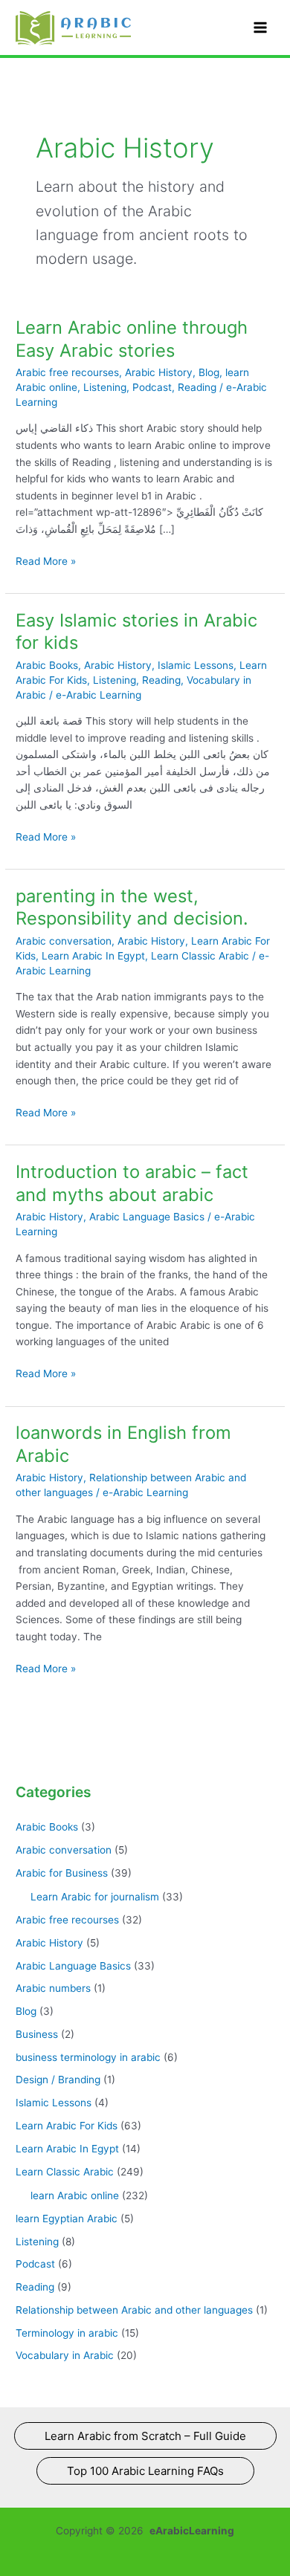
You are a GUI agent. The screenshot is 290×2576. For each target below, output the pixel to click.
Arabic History (159, 372)
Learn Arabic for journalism (95, 1897)
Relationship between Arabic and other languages (134, 2310)
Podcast (152, 387)
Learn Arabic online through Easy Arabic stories (132, 339)
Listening (105, 387)
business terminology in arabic (88, 2057)
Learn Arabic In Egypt (93, 956)
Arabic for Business (62, 1873)
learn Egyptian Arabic (67, 2219)
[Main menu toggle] (261, 28)
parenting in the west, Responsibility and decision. (132, 907)
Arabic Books (47, 665)
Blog (209, 372)
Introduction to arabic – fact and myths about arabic (132, 1183)
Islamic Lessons (196, 665)
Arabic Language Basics (147, 1217)
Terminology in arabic (67, 2333)
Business (37, 2034)
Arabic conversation (64, 941)
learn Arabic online (75, 2195)
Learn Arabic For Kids (67, 2126)
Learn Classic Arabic (200, 956)
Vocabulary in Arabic (65, 2355)
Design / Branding (58, 2080)
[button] (145, 2436)
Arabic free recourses (67, 372)
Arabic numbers (53, 1988)
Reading (197, 387)
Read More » (46, 562)
